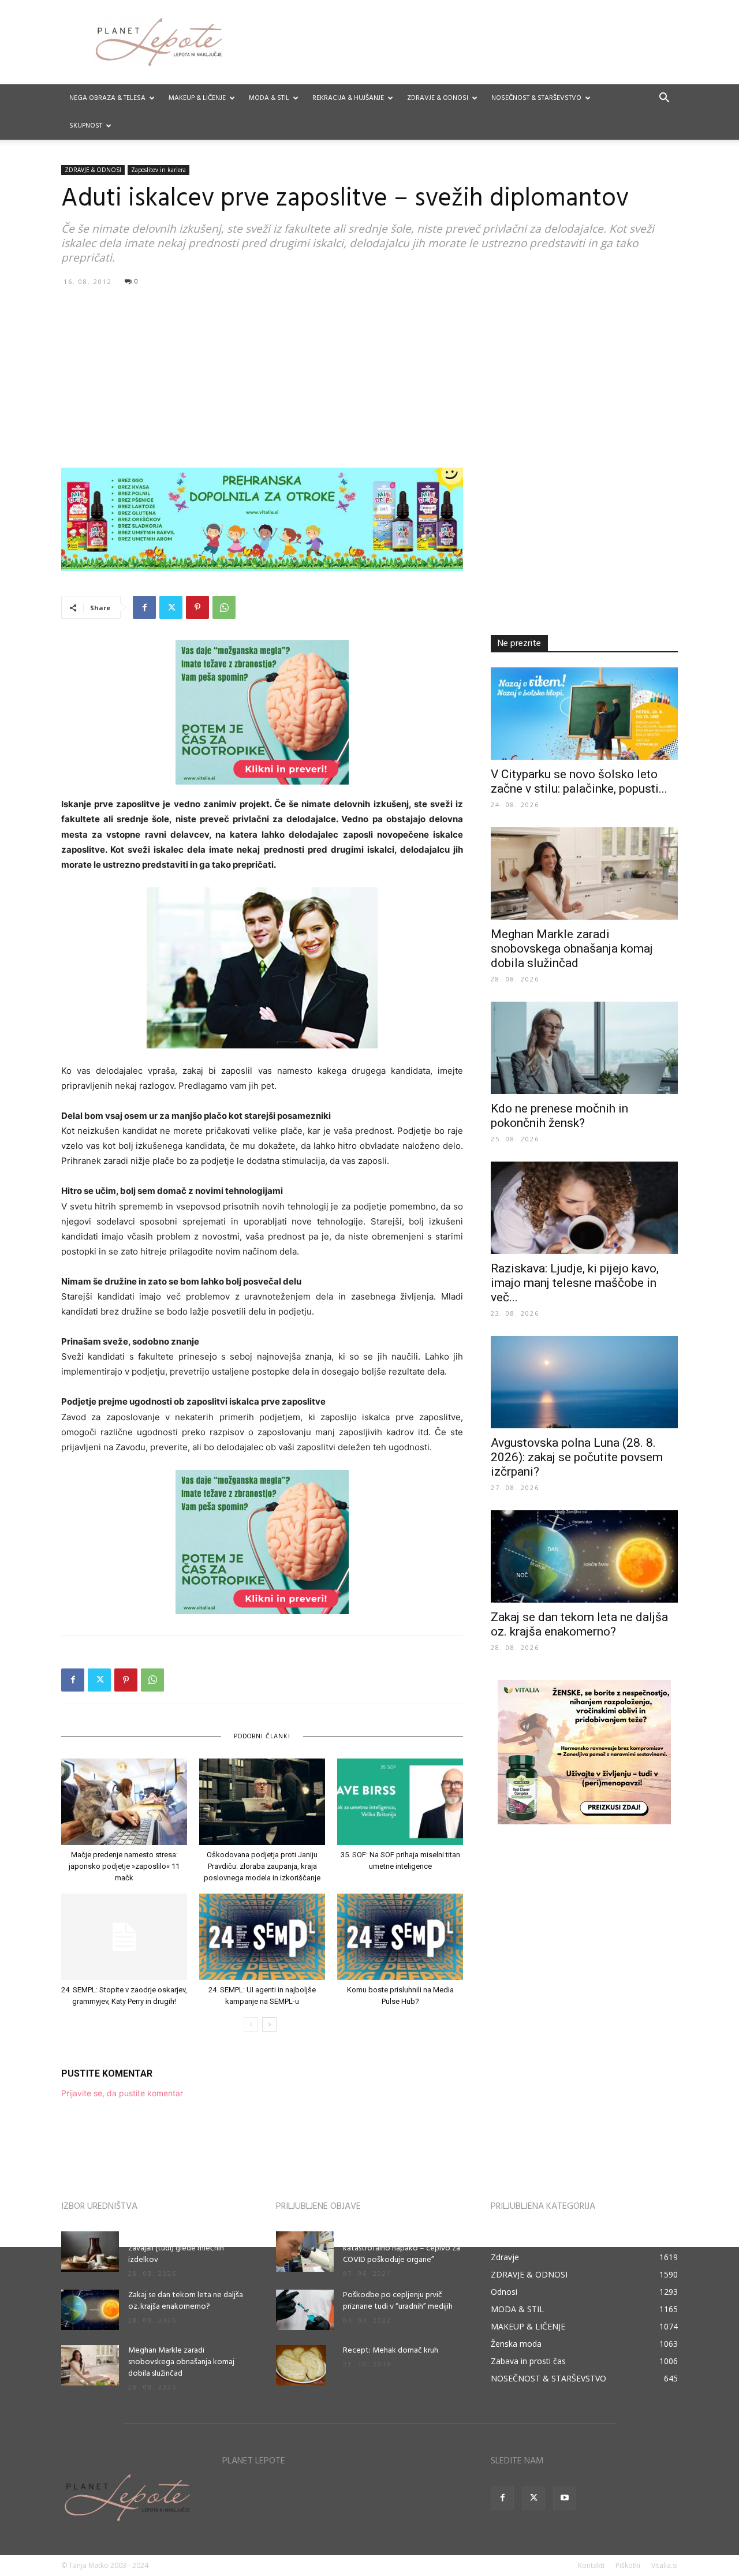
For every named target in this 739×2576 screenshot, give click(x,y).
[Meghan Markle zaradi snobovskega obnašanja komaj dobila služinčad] (584, 873)
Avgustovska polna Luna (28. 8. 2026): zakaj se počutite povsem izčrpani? (577, 1457)
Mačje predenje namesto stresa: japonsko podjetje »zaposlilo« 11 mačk (124, 1866)
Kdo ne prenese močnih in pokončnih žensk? (559, 1116)
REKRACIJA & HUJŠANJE (348, 98)
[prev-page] (251, 2024)
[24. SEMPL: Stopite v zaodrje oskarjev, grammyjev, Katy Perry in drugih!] (124, 1937)
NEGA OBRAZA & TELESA (107, 98)
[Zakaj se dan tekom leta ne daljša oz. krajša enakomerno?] (584, 1556)
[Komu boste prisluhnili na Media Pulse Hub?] (400, 1937)
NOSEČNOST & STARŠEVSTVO (536, 98)
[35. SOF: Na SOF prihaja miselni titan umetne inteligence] (400, 1802)
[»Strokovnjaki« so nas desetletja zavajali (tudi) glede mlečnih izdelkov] (90, 2252)
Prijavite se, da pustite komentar (122, 2093)
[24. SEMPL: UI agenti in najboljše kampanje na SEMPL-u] (262, 1937)
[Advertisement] (369, 376)
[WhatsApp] (224, 607)
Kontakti (591, 2565)
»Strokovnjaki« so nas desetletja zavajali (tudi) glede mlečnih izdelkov (184, 2248)
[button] (664, 99)
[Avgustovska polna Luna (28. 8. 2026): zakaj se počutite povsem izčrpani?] (584, 1382)
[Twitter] (171, 607)
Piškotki (628, 2565)
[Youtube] (565, 2498)
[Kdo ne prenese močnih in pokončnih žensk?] (584, 1048)
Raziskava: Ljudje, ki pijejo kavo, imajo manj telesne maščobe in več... (575, 1283)
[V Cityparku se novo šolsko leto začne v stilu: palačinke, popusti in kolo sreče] (584, 714)
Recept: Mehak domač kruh (391, 2351)
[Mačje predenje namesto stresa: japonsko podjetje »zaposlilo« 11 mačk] (124, 1802)
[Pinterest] (197, 607)
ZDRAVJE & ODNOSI (438, 98)
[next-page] (269, 2024)
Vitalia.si (665, 2565)
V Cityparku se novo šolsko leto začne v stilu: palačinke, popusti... (579, 781)
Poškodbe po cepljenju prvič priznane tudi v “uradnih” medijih (398, 2301)
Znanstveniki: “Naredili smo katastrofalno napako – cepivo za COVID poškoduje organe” (402, 2248)
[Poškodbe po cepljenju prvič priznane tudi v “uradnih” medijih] (305, 2310)
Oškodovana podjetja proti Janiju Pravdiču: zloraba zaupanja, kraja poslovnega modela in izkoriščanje (262, 1866)
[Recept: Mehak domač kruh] (301, 2365)
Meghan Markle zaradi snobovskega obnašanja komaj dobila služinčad (572, 949)
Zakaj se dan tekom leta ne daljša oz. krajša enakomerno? (579, 1624)
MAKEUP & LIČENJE (197, 98)
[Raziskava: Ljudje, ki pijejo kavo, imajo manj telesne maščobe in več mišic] (584, 1208)
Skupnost (86, 126)
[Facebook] (144, 607)
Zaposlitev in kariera (158, 170)
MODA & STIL (269, 98)
